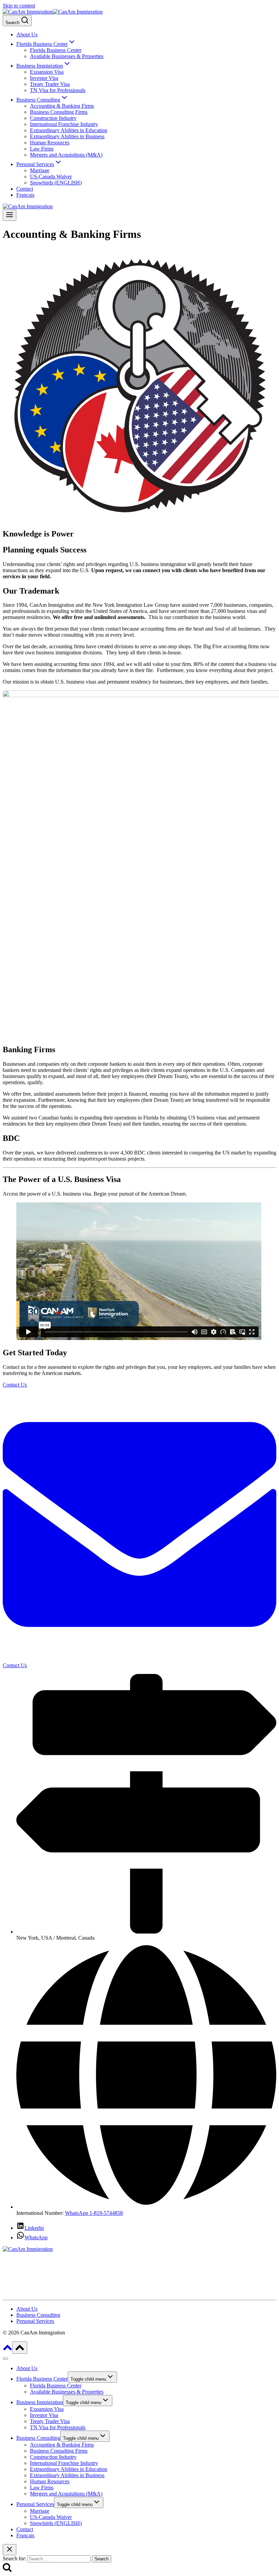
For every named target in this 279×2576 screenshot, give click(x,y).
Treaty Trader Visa (50, 84)
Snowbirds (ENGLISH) (56, 183)
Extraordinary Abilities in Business (67, 136)
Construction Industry (53, 118)
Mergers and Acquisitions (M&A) (66, 155)
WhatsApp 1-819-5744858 (94, 2213)
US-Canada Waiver (51, 177)
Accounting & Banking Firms (62, 106)
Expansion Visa (47, 72)
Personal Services (35, 2504)
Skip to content (19, 6)
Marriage (40, 170)
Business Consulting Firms (59, 112)
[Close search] (10, 2550)
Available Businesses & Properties (67, 56)
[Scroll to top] (7, 2350)
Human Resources (50, 143)
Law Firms (42, 149)
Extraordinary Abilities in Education (69, 130)
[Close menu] (5, 2359)
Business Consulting (38, 2438)
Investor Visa (44, 78)
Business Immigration (40, 2402)
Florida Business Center (56, 50)
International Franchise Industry (64, 124)
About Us (27, 34)
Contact (25, 189)
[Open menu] (10, 215)
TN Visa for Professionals (58, 90)
